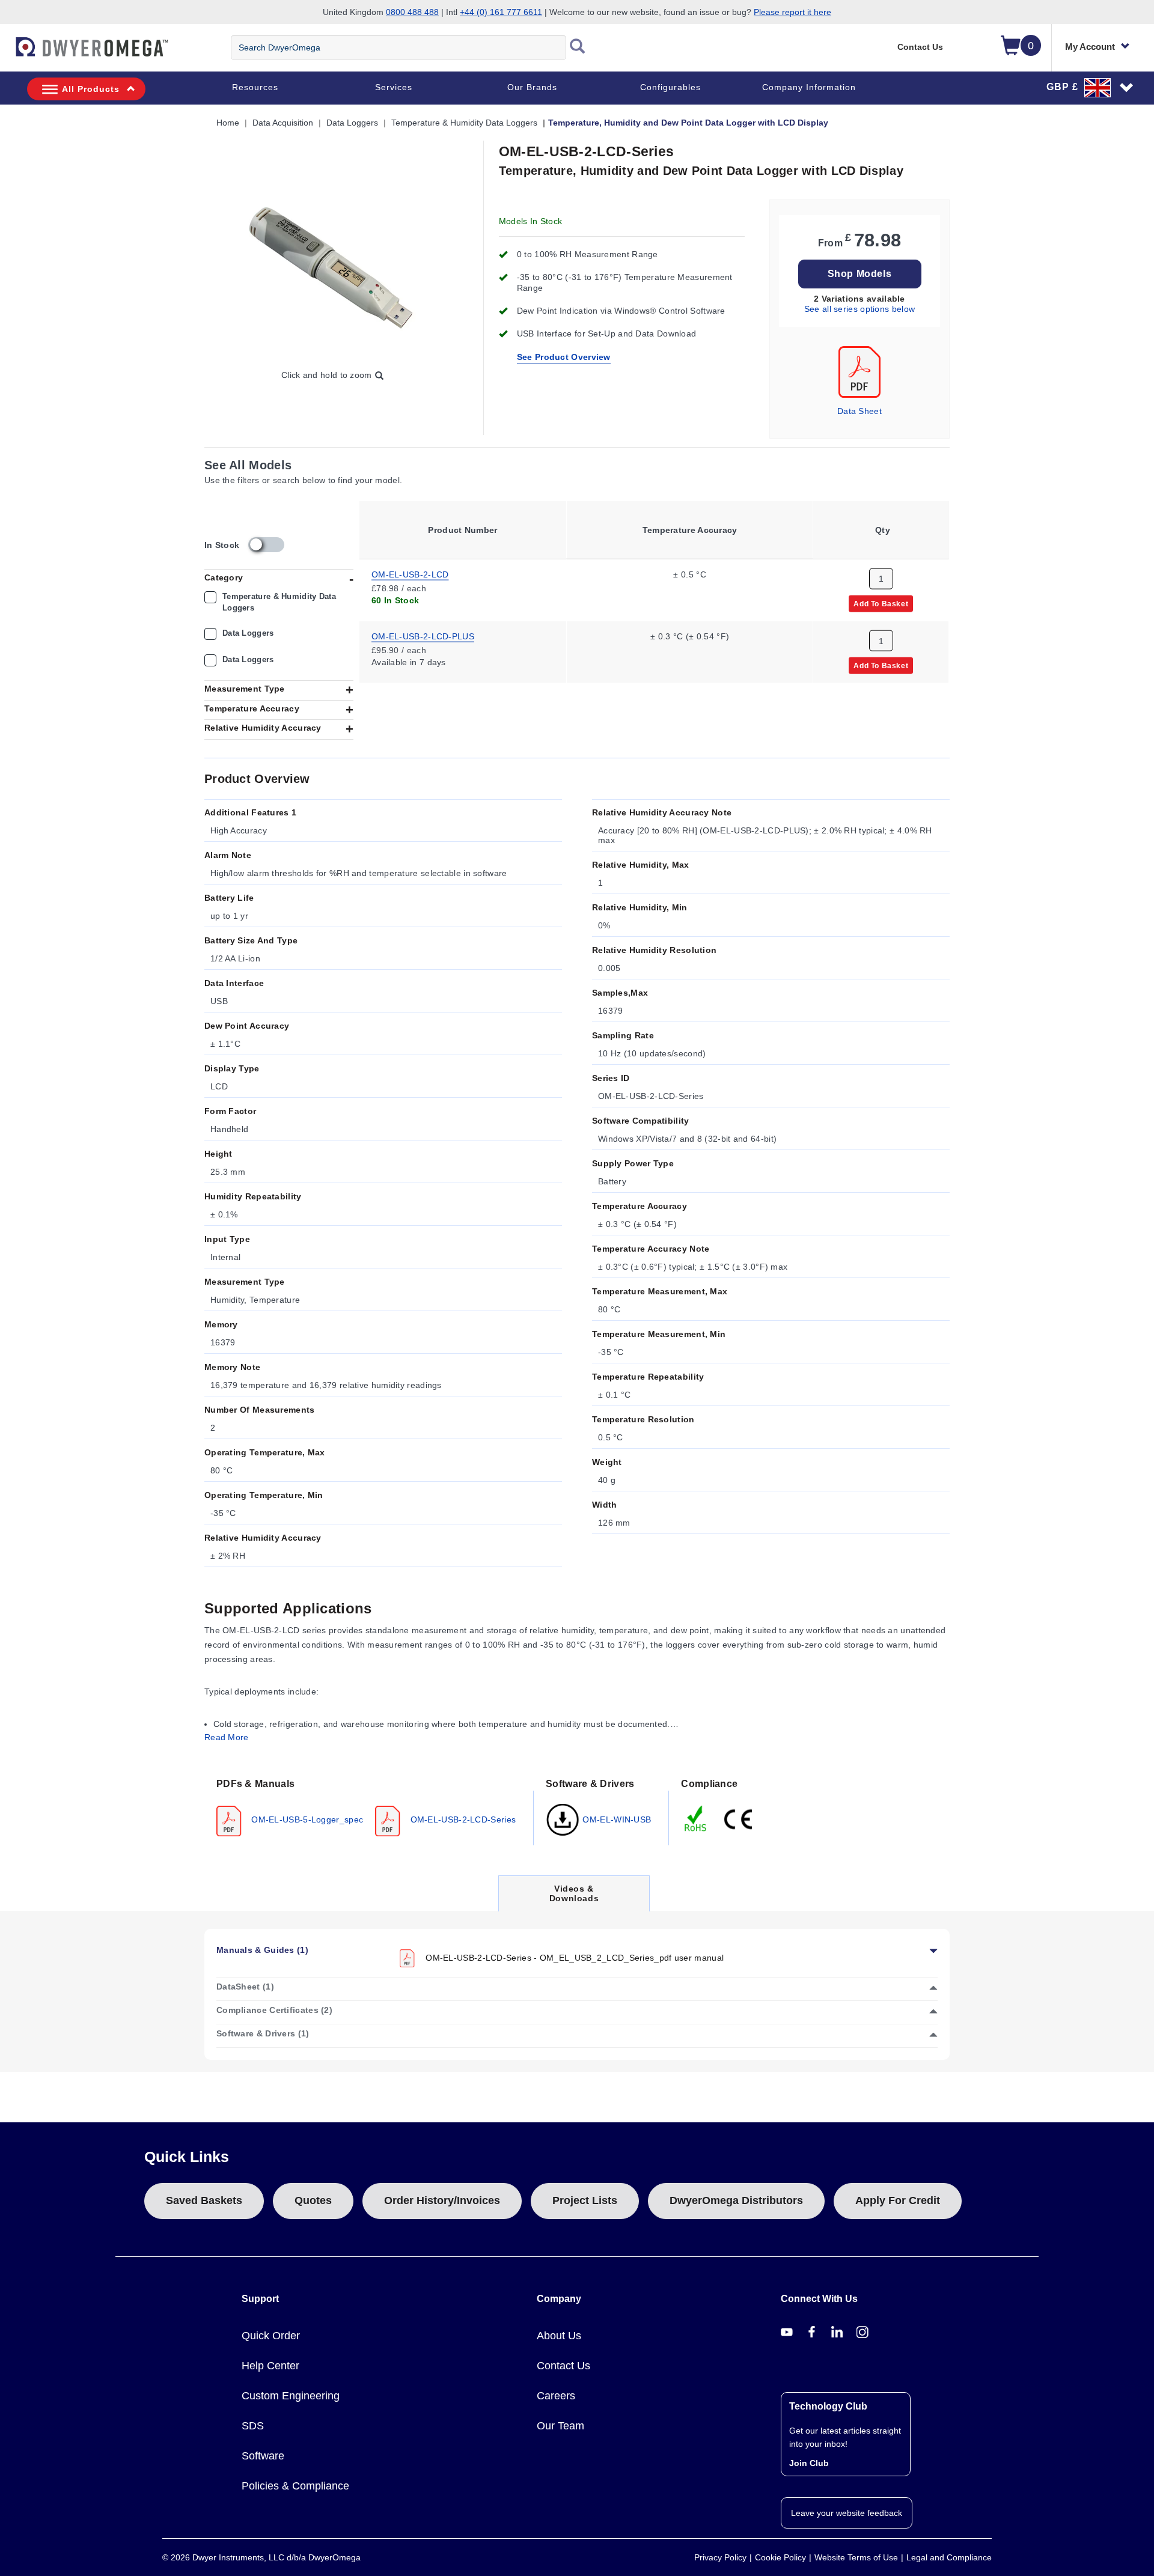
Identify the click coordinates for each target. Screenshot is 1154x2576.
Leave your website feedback (847, 2513)
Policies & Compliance (295, 2486)
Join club (809, 2463)
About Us (559, 2336)
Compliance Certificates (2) (274, 2010)
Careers (556, 2396)
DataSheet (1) (245, 1987)
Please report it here (792, 12)
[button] (1090, 87)
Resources (255, 87)
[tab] (369, 1806)
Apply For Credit (898, 2200)
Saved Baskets (204, 2200)
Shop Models (860, 274)
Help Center (270, 2366)
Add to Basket (881, 603)
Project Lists (585, 2200)
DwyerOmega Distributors (736, 2200)
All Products (91, 89)
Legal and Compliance (949, 2557)
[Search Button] (578, 47)
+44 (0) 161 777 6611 (501, 12)
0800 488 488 (412, 12)
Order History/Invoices (442, 2200)
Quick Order (271, 2336)
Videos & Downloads (574, 1897)
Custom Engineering (291, 2396)
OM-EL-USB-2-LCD (410, 574)
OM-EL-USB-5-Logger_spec (306, 1819)
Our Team (560, 2426)
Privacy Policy (720, 2557)
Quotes (313, 2200)
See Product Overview (564, 357)
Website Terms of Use (856, 2557)
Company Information (809, 87)
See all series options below (859, 309)
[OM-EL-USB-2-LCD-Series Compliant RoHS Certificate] (696, 1818)
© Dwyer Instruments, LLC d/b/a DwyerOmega (261, 2557)
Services (394, 87)
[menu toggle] (7, 53)
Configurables (670, 87)
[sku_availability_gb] (266, 545)
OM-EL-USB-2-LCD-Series (462, 1819)
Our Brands (532, 87)
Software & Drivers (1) (263, 2033)
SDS (253, 2426)
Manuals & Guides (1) (262, 1950)
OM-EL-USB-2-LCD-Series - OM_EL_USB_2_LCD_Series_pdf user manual (573, 1958)
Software (263, 2456)
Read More (227, 1737)
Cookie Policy (780, 2557)
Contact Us (920, 47)
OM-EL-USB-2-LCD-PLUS (423, 636)
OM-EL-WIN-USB (615, 1819)
